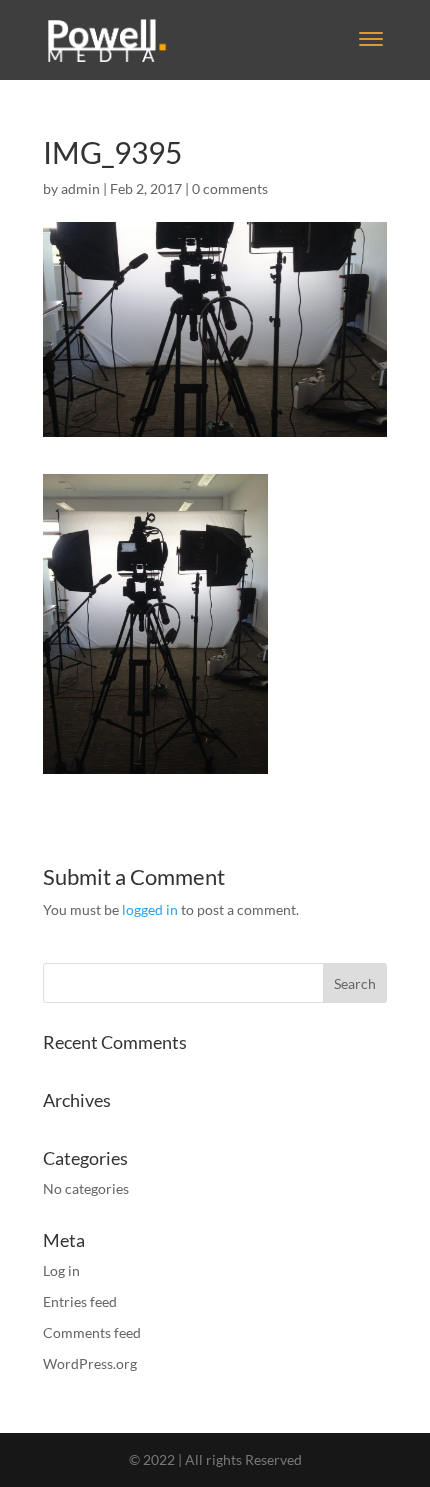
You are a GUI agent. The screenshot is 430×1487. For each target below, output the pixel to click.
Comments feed (92, 1332)
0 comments (230, 188)
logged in (150, 909)
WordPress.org (90, 1363)
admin (80, 188)
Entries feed (80, 1301)
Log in (61, 1270)
